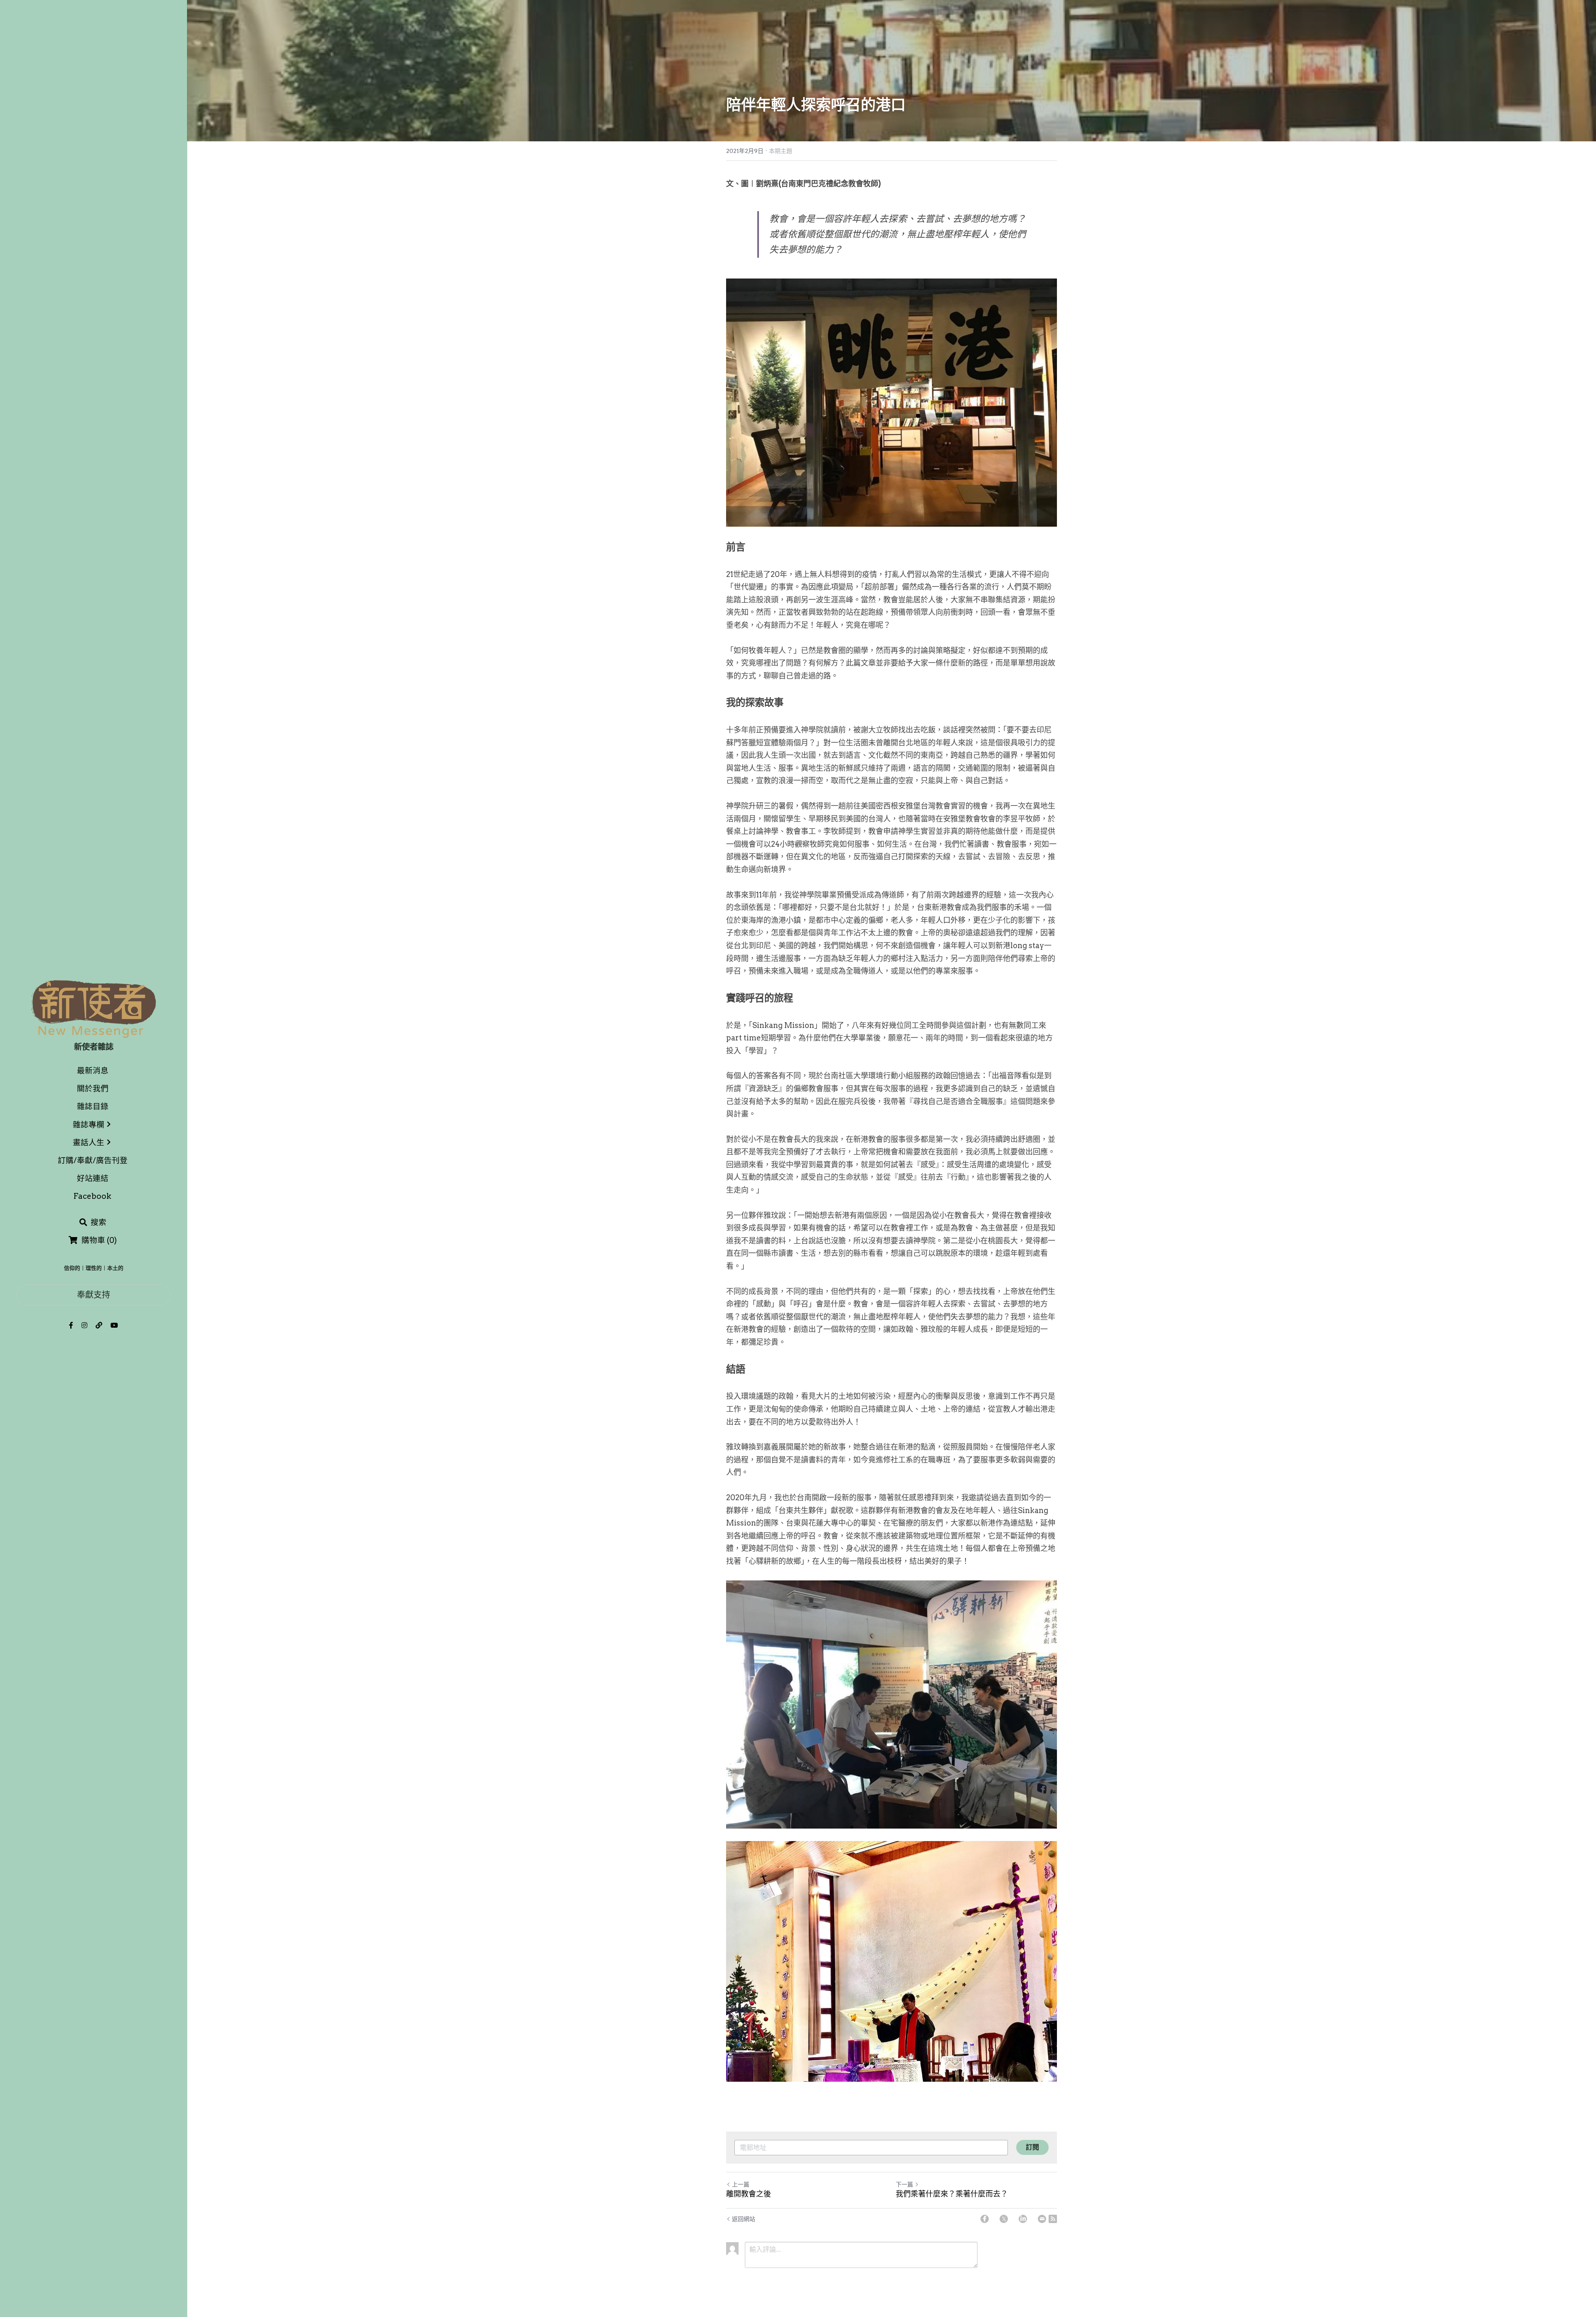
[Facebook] (985, 2219)
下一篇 (904, 2184)
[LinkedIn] (1023, 2219)
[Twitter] (1004, 2219)
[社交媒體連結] (71, 1325)
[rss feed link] (1053, 2219)
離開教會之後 (749, 2194)
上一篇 (741, 2184)
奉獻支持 (94, 1295)
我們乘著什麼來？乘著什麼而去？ (952, 2194)
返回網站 (744, 2219)
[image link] (94, 1008)
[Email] (1042, 2219)
